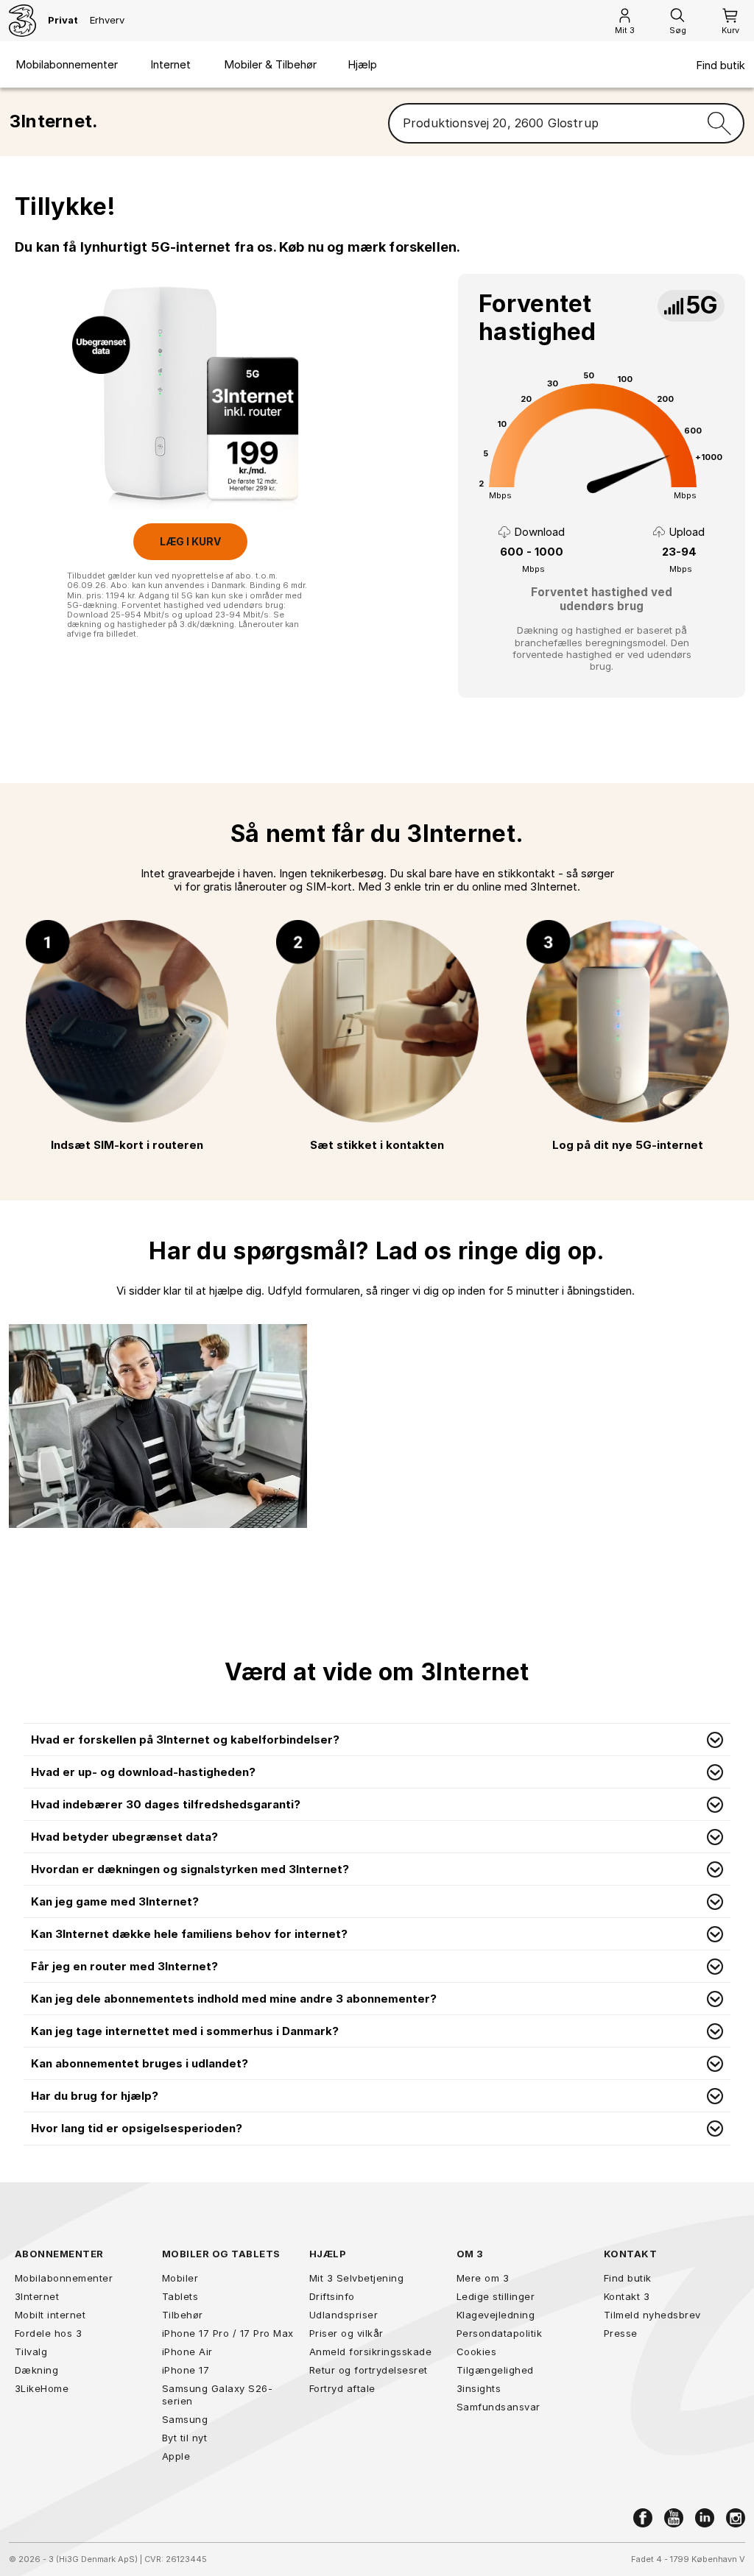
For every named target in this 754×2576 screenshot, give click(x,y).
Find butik (720, 66)
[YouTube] (674, 2518)
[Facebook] (643, 2518)
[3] (22, 21)
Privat (63, 20)
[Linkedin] (705, 2518)
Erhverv (107, 20)
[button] (377, 1740)
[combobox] (542, 124)
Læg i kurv (190, 541)
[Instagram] (736, 2518)
